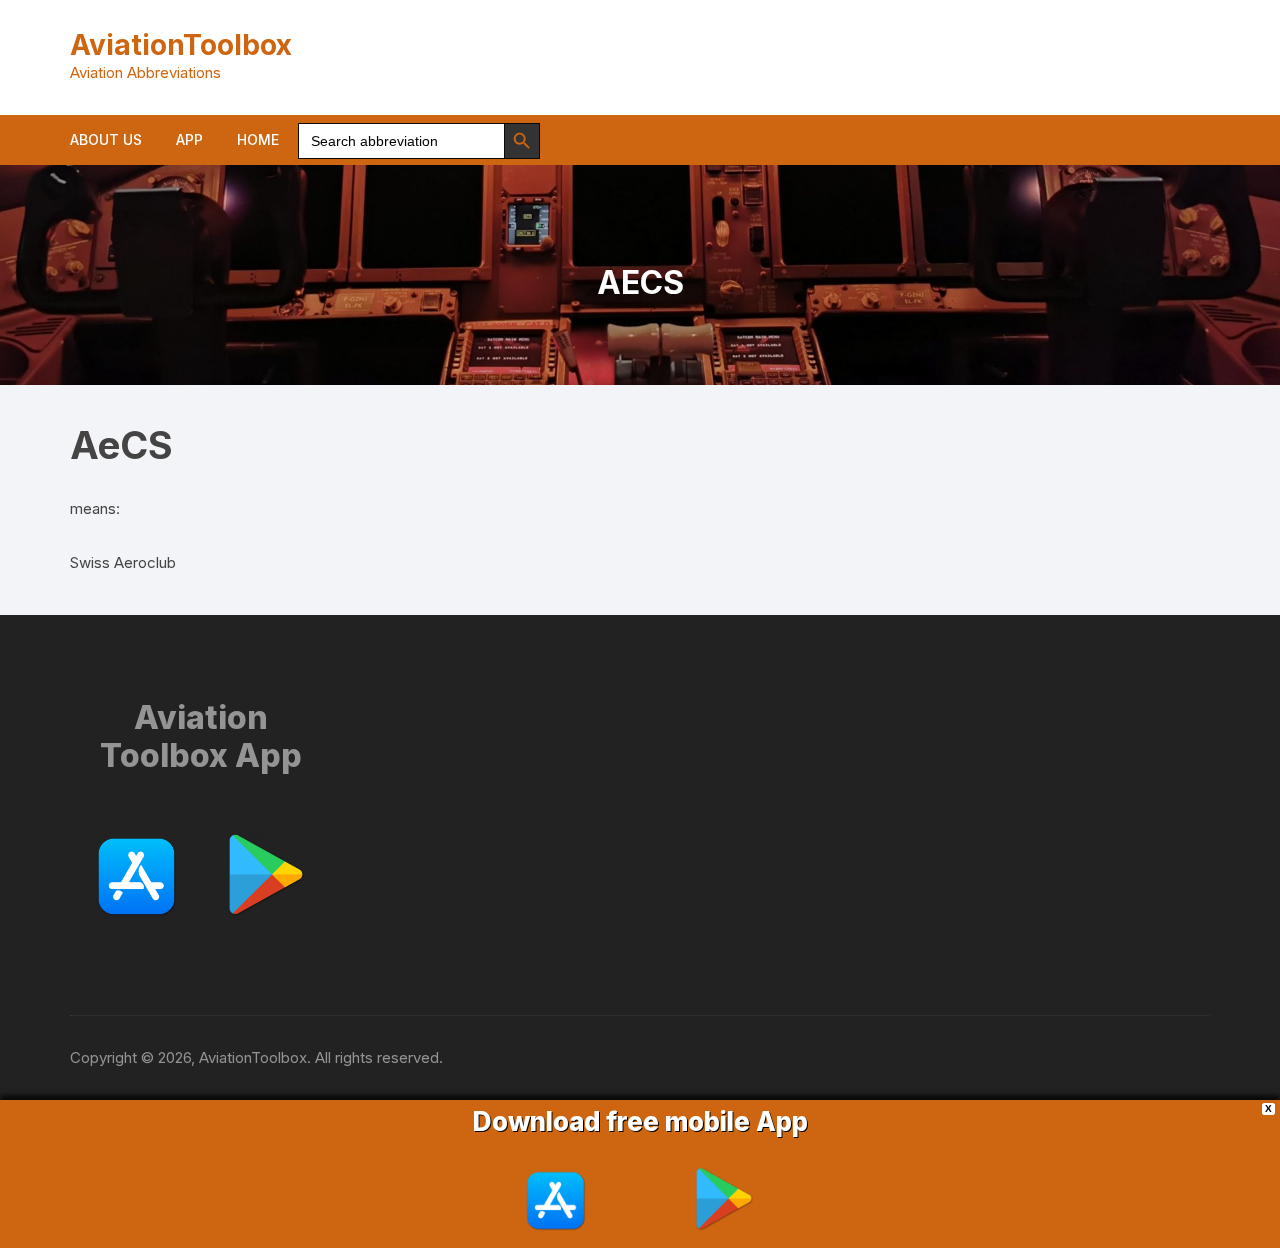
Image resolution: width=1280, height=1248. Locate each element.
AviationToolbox (181, 45)
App (189, 139)
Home (258, 139)
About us (106, 139)
